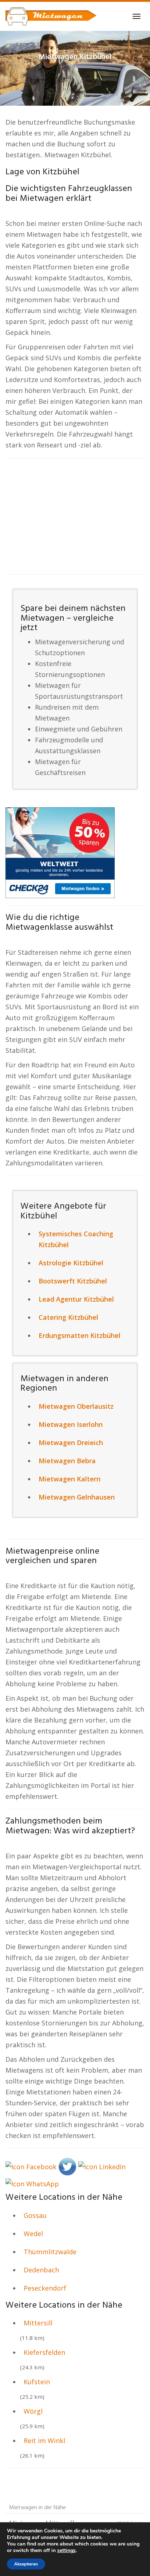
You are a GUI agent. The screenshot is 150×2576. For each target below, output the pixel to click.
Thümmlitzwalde (50, 2252)
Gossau (35, 2215)
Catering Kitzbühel (68, 1317)
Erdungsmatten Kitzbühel (80, 1335)
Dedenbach (41, 2270)
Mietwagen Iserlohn (71, 1424)
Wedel (33, 2234)
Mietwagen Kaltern (70, 1479)
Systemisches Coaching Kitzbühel (76, 1239)
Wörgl (33, 2411)
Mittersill (38, 2323)
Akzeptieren (26, 2564)
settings (66, 2551)
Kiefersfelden (44, 2352)
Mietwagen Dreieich (71, 1443)
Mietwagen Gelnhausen (77, 1497)
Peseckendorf (45, 2288)
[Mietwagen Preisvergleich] (60, 852)
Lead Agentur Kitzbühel (76, 1299)
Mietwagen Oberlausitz (76, 1406)
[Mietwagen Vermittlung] (51, 16)
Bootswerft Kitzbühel (73, 1281)
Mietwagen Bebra (67, 1461)
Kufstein (37, 2382)
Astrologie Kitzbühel (71, 1263)
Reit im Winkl (44, 2441)
